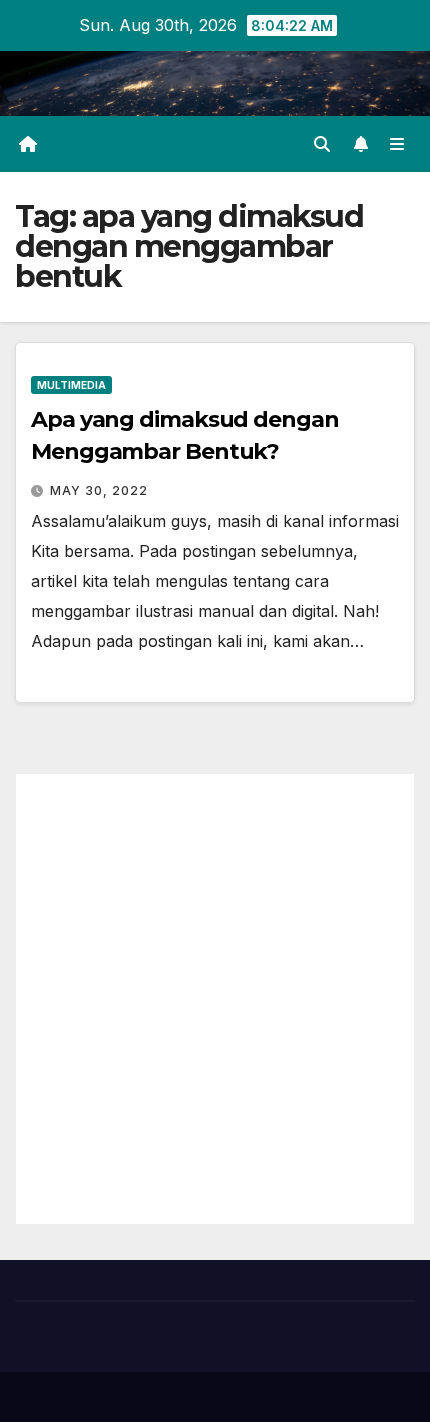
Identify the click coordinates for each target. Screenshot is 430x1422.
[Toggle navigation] (397, 144)
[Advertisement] (215, 999)
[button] (322, 144)
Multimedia (71, 385)
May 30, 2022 (99, 490)
